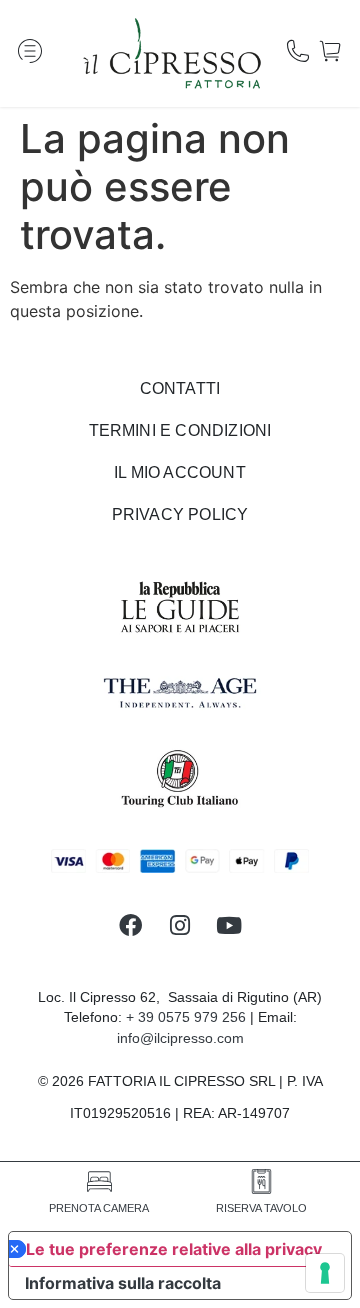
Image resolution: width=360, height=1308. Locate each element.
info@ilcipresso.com (180, 1038)
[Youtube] (229, 925)
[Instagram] (179, 925)
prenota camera (99, 1208)
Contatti (180, 388)
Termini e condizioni (180, 430)
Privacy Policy (180, 514)
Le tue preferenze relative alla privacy (174, 1249)
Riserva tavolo (261, 1208)
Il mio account (180, 472)
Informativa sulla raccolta (123, 1283)
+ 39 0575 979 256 (186, 1017)
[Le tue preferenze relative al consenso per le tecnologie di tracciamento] (325, 1273)
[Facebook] (130, 925)
